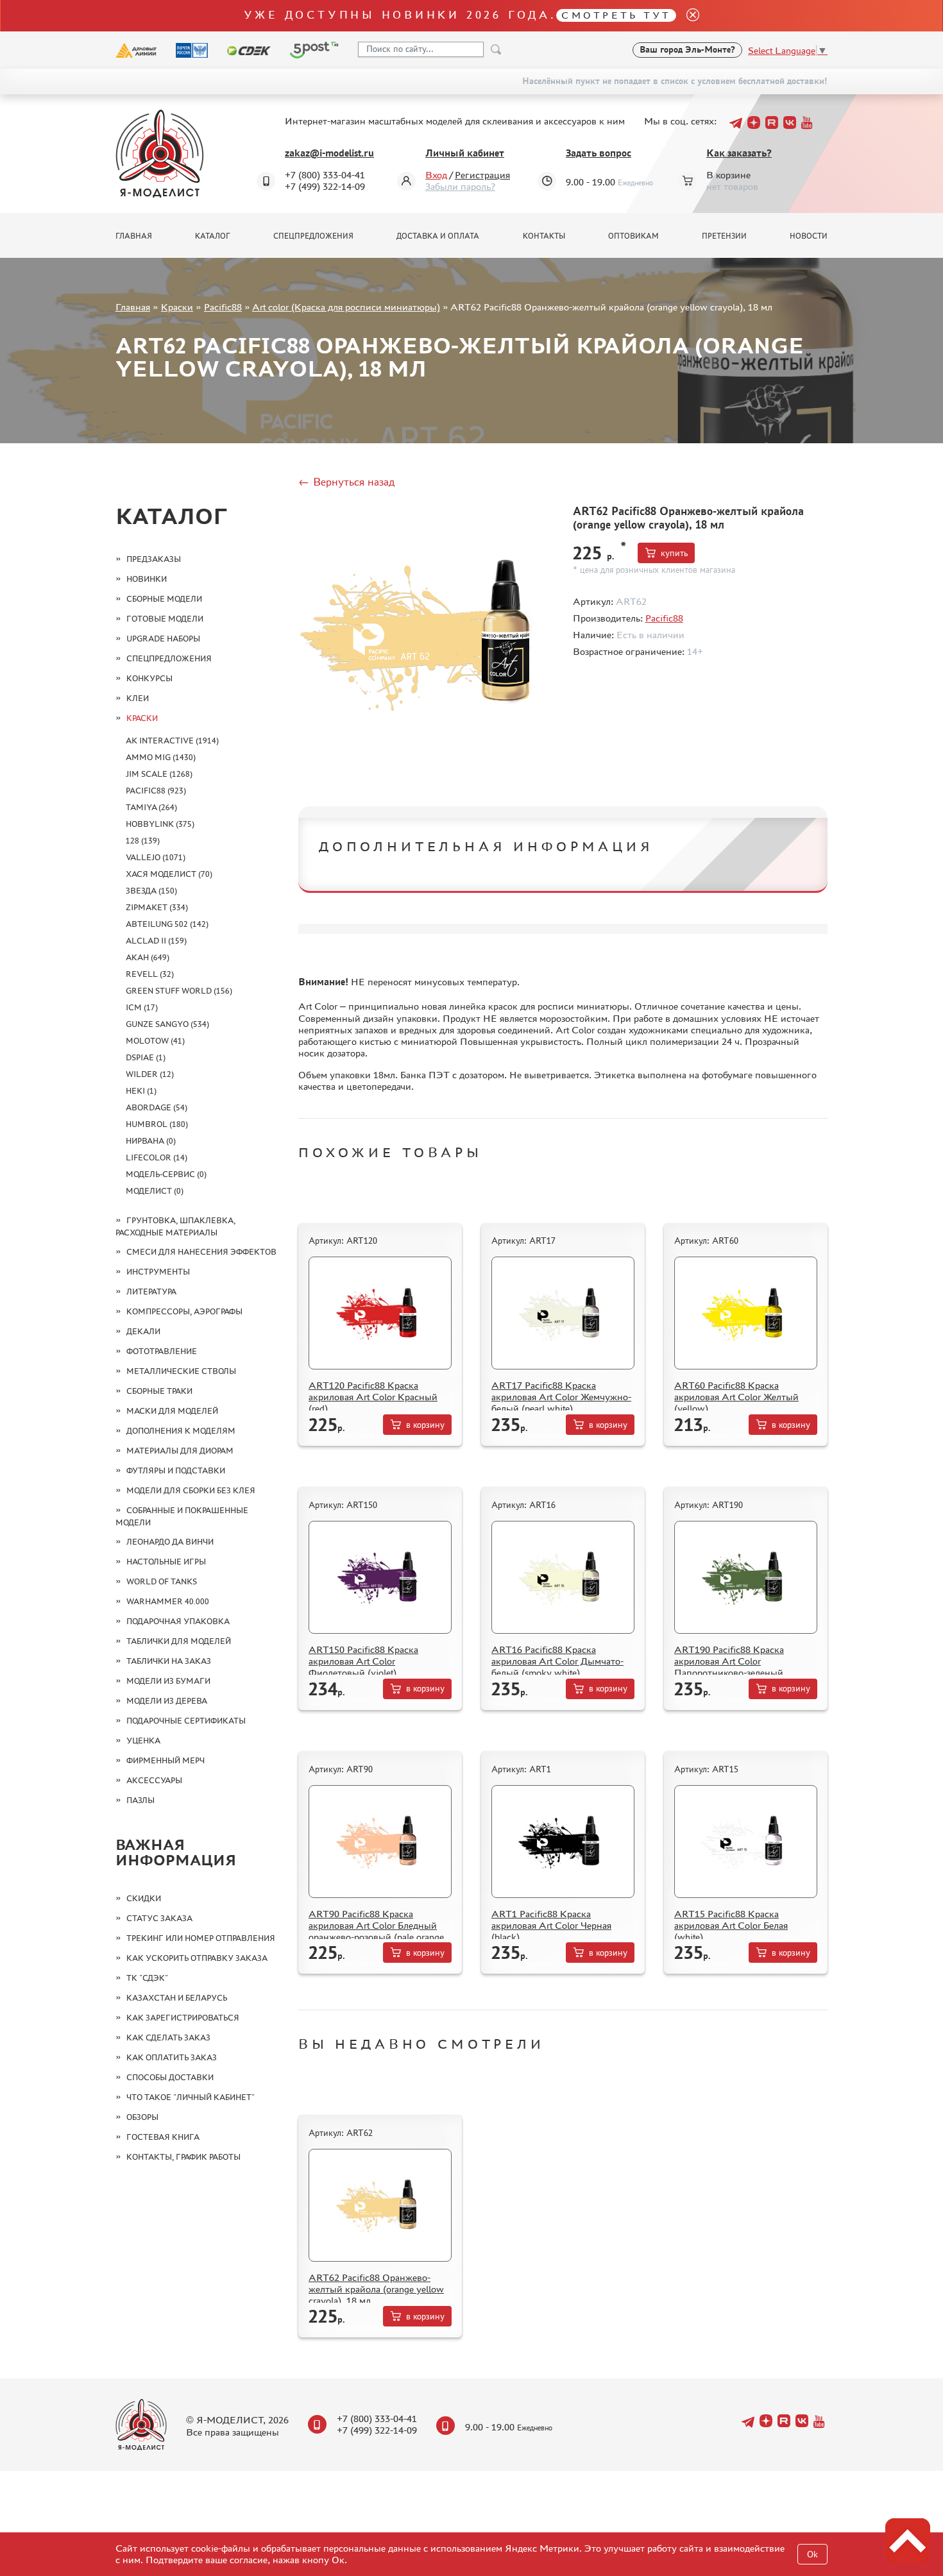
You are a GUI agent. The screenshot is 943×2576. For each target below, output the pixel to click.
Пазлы (140, 1800)
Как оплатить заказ (172, 2057)
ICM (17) (142, 1007)
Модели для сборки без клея (191, 1490)
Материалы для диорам (180, 1451)
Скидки (144, 1898)
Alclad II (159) (156, 941)
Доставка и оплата (438, 236)
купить (674, 553)
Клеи (138, 698)
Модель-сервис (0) (166, 1174)
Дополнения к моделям (181, 1431)
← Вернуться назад (346, 482)
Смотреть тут (616, 15)
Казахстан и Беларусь (177, 1998)
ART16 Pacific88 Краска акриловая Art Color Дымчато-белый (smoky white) (557, 1661)
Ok (812, 2555)
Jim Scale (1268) (159, 774)
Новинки (147, 579)
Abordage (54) (157, 1107)
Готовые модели (165, 619)
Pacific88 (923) (156, 791)
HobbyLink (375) (160, 824)
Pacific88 (223, 307)
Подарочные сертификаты (186, 1721)
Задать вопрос (599, 153)
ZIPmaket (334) (157, 907)
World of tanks (162, 1581)
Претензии (724, 236)
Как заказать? (739, 153)
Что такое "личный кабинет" (191, 2097)
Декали (143, 1331)
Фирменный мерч (166, 1760)
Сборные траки (159, 1391)
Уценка (143, 1741)
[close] (688, 16)
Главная (134, 236)
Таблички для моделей (179, 1641)
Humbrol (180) (157, 1124)
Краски (177, 307)
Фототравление (162, 1351)
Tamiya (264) (151, 807)
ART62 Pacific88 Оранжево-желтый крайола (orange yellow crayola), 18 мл (376, 2289)
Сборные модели (164, 599)
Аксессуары (154, 1780)
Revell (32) (150, 974)
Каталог (213, 236)
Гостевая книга (163, 2137)
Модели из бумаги (168, 1681)
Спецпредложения (313, 236)
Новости (809, 236)
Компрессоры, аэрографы (184, 1311)
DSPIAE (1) (146, 1057)
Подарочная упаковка (178, 1621)
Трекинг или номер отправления (201, 1938)
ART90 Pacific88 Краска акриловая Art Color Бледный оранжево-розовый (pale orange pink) (376, 1931)
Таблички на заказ (169, 1661)
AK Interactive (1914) (172, 741)
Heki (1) (141, 1091)
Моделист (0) (155, 1191)
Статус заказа (159, 1918)
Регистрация (482, 175)
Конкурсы (149, 678)
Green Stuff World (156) (179, 991)
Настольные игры (166, 1562)
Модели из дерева (167, 1701)
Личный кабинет (465, 153)
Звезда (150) (151, 891)
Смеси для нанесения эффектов (201, 1252)
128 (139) (143, 841)
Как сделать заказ (168, 2038)
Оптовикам (633, 236)
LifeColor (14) (157, 1157)
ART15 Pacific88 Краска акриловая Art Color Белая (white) (731, 1925)
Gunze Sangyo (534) (167, 1024)
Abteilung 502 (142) (167, 924)
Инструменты (158, 1272)
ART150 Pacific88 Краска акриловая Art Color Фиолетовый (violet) (363, 1661)
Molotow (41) (155, 1041)
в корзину (425, 1425)
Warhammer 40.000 (168, 1601)
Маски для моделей (172, 1411)
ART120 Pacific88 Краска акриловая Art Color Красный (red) (373, 1397)
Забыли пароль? (460, 186)
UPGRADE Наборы (163, 639)
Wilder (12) (150, 1074)
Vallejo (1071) (156, 857)
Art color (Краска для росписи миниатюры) (346, 307)
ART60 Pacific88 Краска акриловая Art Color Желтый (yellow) (736, 1397)
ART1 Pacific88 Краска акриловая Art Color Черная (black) (551, 1925)
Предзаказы (154, 559)
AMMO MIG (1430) (161, 757)
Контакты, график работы (183, 2157)
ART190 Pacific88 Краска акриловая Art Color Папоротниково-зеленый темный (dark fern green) (729, 1667)
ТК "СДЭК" (147, 1978)
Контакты (544, 236)
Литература (151, 1292)
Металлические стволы (181, 1371)
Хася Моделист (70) (169, 874)
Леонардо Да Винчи (170, 1542)
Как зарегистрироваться (183, 2018)
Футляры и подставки (176, 1470)
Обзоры (142, 2117)
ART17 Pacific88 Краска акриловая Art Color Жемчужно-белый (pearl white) (561, 1397)
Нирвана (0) (151, 1141)
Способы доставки (170, 2077)
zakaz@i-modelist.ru (329, 153)
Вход (436, 175)
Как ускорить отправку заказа (197, 1958)
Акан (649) (148, 957)
